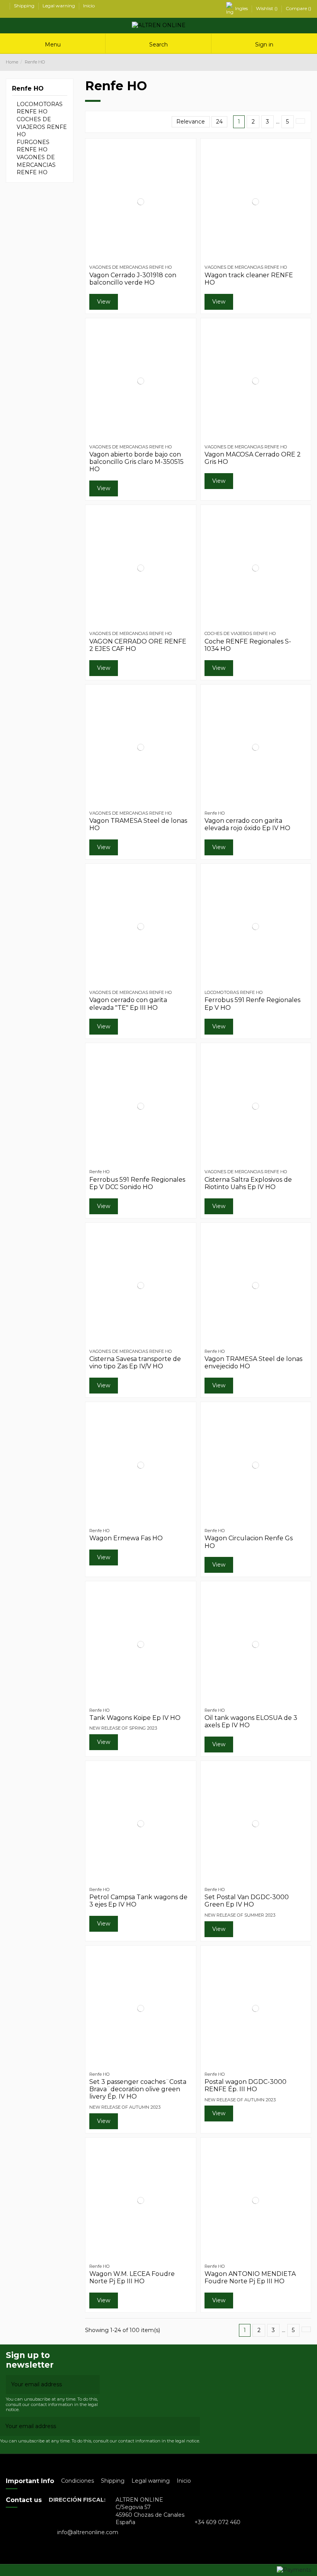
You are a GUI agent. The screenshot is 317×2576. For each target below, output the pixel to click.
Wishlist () (267, 8)
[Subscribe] (94, 2385)
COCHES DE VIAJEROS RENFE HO (42, 127)
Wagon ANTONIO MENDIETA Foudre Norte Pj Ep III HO (250, 2277)
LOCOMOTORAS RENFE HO (40, 108)
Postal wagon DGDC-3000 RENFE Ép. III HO (245, 2085)
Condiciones (78, 2481)
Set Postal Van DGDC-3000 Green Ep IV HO (247, 1901)
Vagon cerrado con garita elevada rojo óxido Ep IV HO (247, 824)
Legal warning (59, 6)
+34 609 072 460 (217, 2522)
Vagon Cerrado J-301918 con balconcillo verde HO (133, 279)
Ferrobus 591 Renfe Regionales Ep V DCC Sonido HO (137, 1183)
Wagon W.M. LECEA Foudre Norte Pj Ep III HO (132, 2277)
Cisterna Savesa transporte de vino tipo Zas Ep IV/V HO (135, 1363)
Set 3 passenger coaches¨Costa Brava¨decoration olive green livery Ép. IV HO (138, 2089)
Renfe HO (28, 88)
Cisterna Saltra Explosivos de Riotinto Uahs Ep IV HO (248, 1183)
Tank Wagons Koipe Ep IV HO (135, 1718)
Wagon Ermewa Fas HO (126, 1538)
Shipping (25, 6)
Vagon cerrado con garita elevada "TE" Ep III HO (128, 1004)
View (104, 302)
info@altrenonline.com (88, 2532)
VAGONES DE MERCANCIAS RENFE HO (36, 165)
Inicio (89, 6)
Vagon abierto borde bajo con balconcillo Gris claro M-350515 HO (136, 462)
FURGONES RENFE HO (33, 146)
